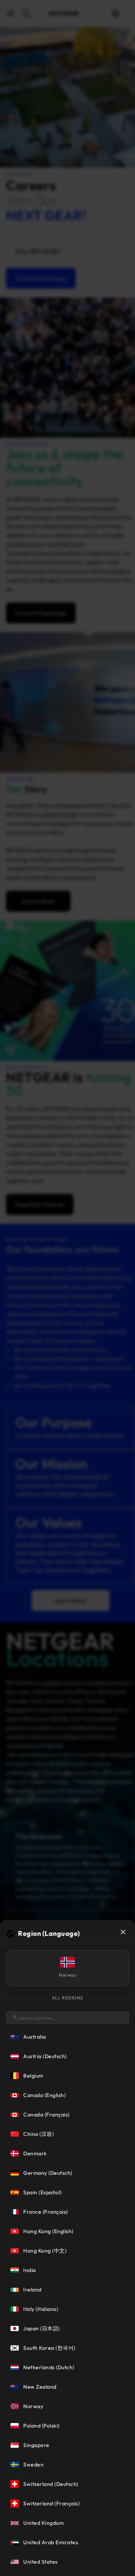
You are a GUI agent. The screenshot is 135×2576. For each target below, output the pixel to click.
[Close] (123, 1932)
